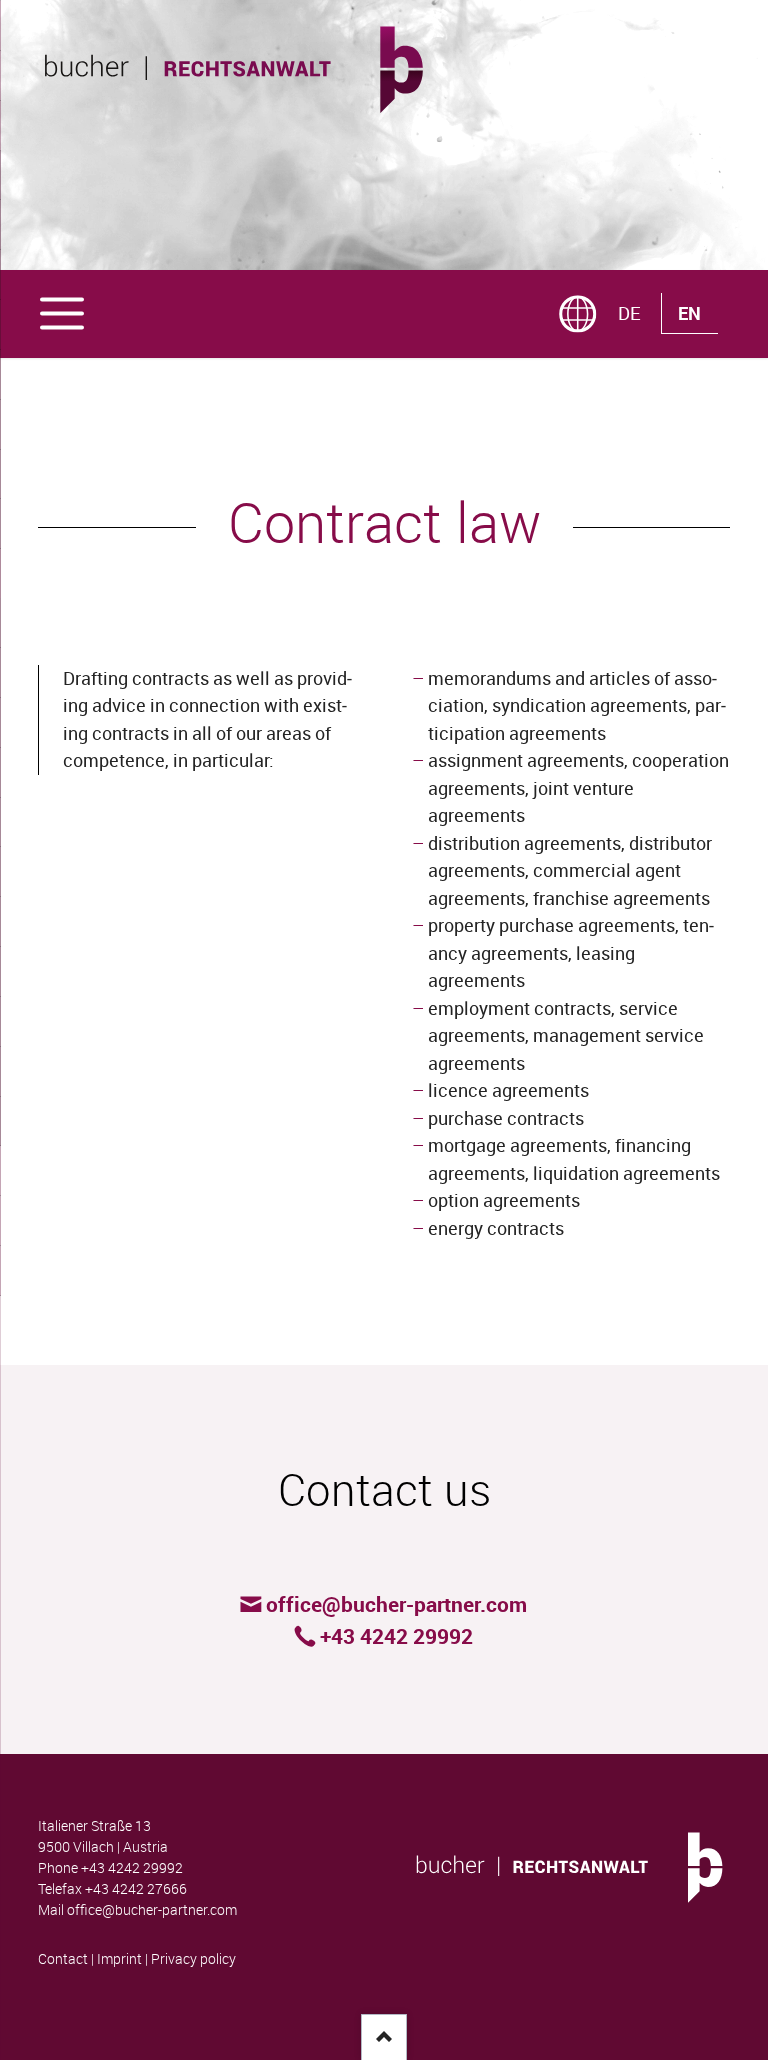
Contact (63, 1959)
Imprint (119, 1959)
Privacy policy (193, 1959)
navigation (62, 311)
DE (629, 313)
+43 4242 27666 (136, 1889)
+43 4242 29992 (132, 1868)
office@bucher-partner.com (152, 1910)
